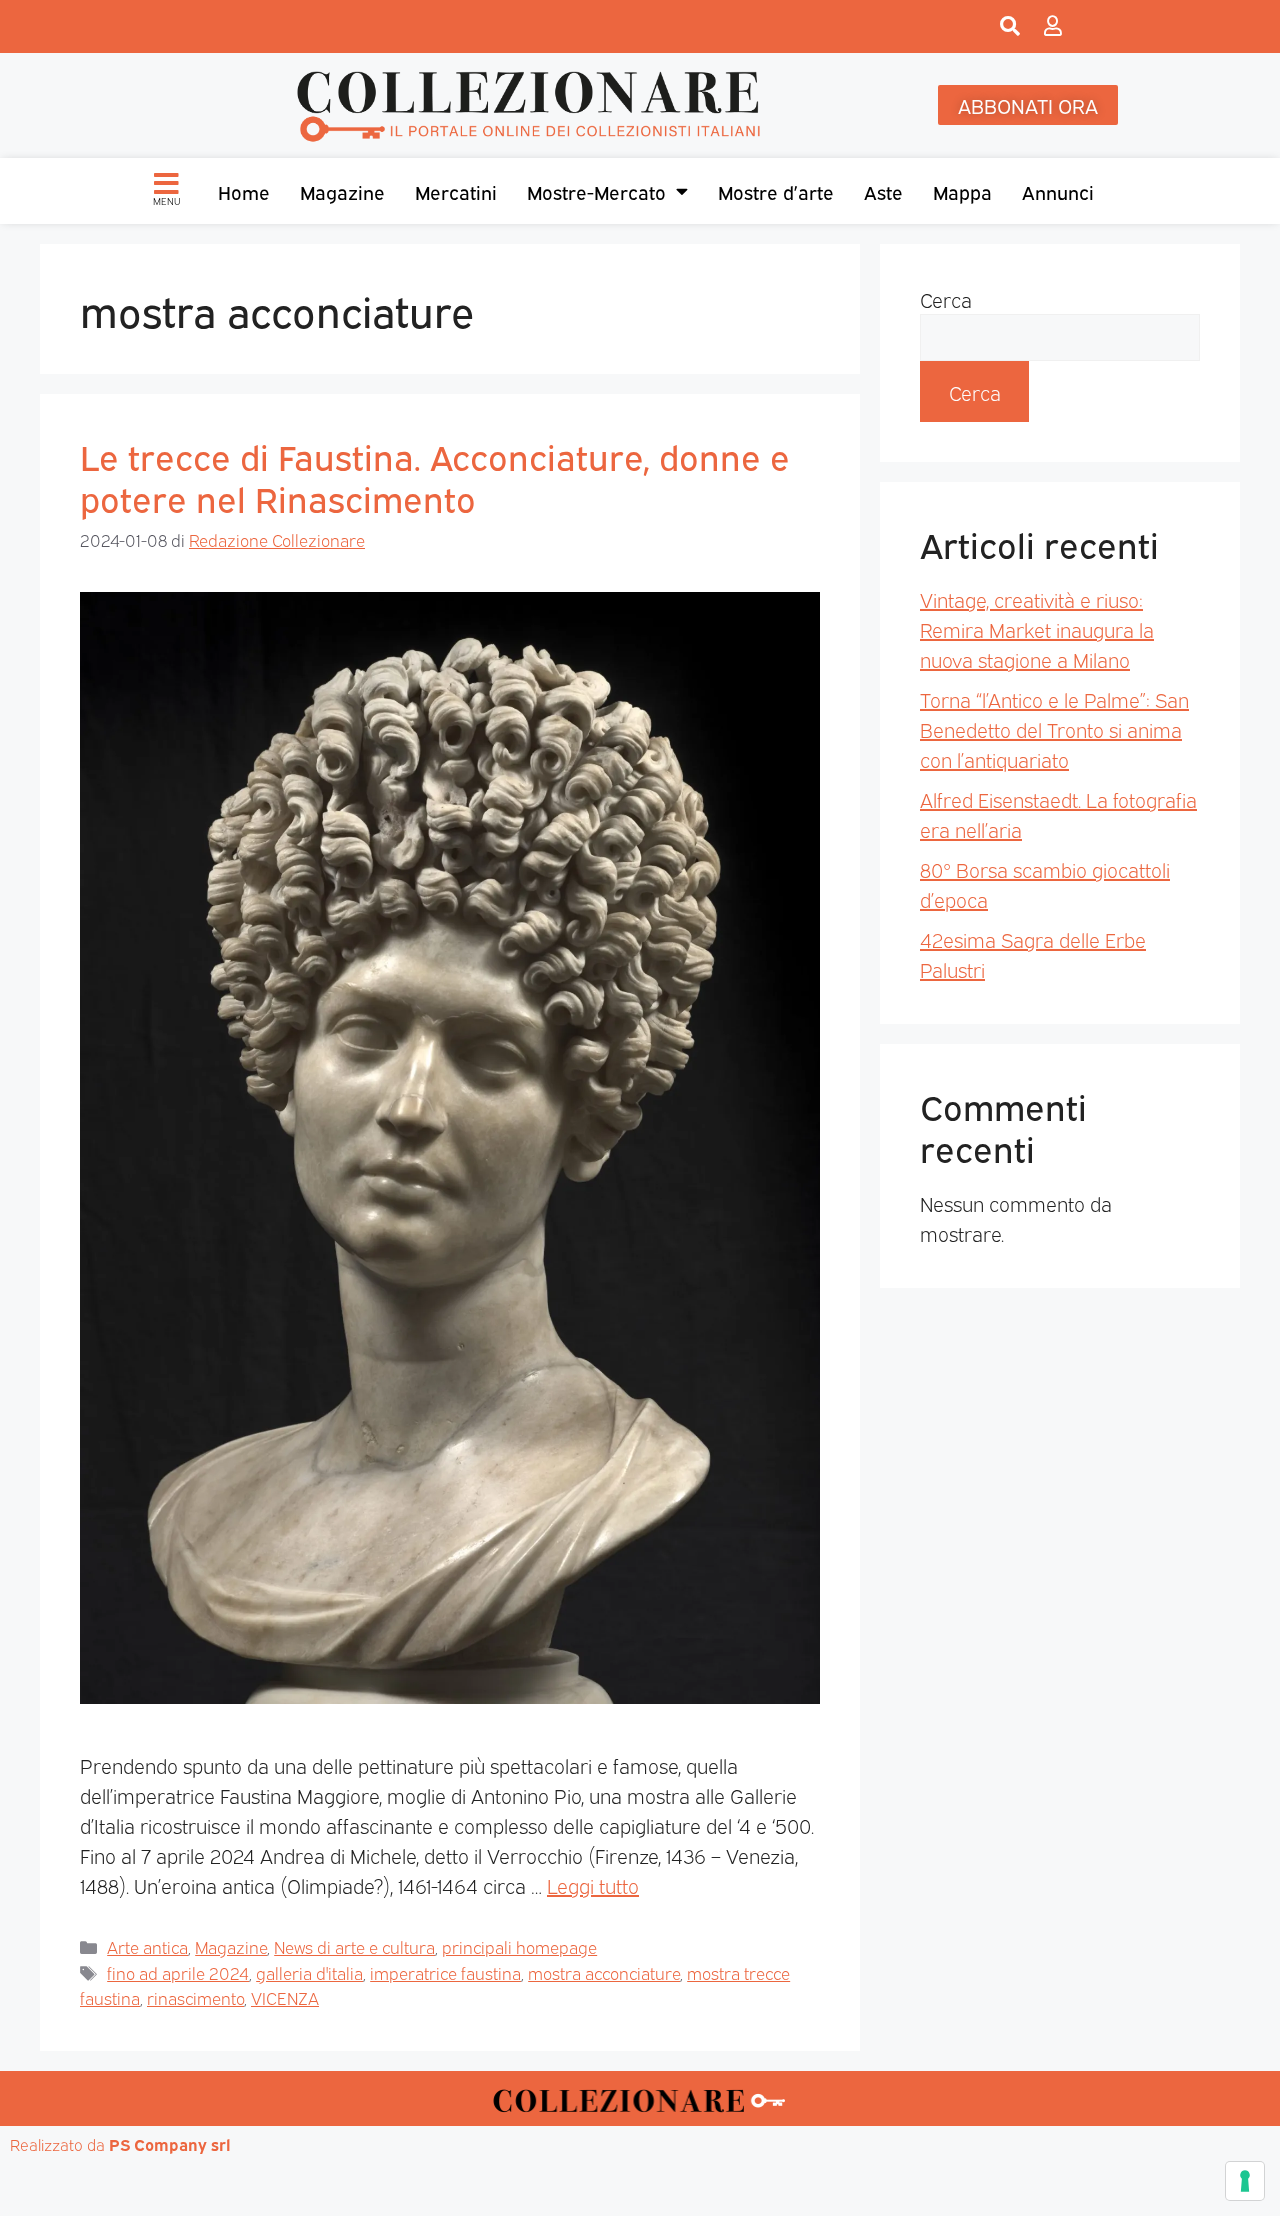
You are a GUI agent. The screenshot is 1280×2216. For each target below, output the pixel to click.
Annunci (1058, 191)
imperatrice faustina (445, 1972)
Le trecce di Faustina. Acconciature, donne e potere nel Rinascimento (435, 476)
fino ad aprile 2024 (178, 1972)
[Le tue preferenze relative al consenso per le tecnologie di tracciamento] (1245, 2181)
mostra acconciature (604, 1972)
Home (244, 191)
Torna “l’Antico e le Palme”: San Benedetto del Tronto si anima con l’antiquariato (1054, 729)
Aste (883, 191)
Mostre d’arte (776, 191)
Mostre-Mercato (596, 191)
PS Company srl (170, 2144)
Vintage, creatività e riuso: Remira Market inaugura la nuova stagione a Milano (1037, 629)
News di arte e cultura (354, 1946)
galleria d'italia (309, 1972)
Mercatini (456, 191)
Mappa (962, 191)
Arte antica (147, 1946)
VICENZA (285, 1997)
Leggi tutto (593, 1885)
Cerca (946, 299)
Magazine (342, 191)
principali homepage (519, 1946)
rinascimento (195, 1997)
